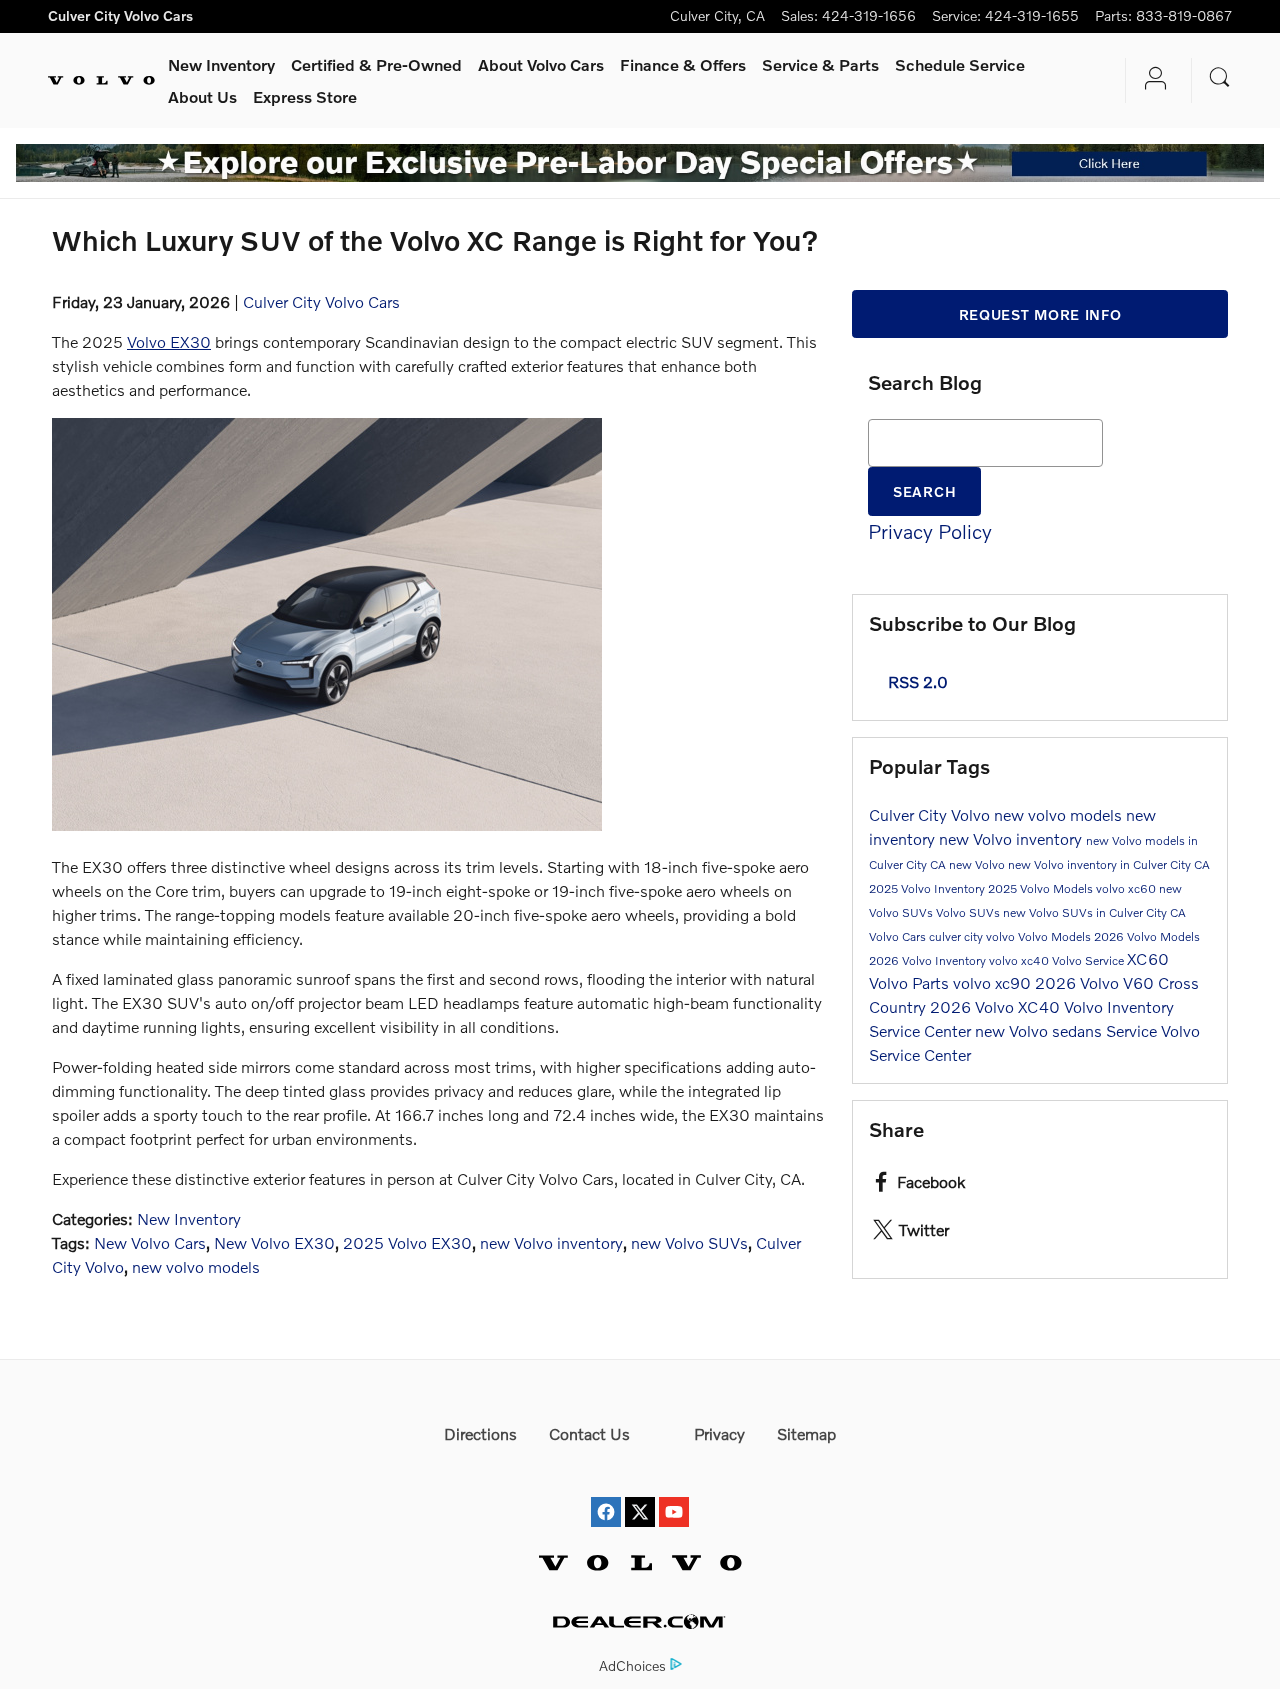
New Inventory (221, 64)
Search (924, 491)
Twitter (924, 1229)
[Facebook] (606, 1493)
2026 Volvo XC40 (997, 1006)
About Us (202, 96)
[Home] (101, 81)
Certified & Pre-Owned (376, 64)
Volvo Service (1089, 960)
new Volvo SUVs (689, 1242)
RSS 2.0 (916, 681)
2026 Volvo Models (1147, 936)
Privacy (719, 1433)
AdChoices (632, 1665)
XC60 (1148, 958)
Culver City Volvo (931, 814)
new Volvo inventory (551, 1242)
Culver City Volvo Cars (321, 301)
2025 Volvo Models (1042, 888)
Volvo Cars (899, 936)
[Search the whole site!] (1220, 77)
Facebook (931, 1181)
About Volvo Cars (541, 64)
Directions (480, 1433)
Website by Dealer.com (640, 1621)
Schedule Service (960, 64)
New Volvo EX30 (274, 1242)
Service (820, 64)
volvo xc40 (1020, 960)
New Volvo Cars (150, 1242)
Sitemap (806, 1433)
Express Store (305, 96)
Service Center (922, 1030)
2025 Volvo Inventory (928, 888)
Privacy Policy (930, 531)
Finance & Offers (683, 64)
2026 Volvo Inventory (929, 960)
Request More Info (1040, 314)
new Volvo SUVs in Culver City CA (1094, 912)
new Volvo (978, 864)
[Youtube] (674, 1493)
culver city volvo (973, 936)
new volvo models (196, 1266)
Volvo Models (1056, 936)
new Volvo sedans (1040, 1030)
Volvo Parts (911, 982)
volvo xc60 (1127, 888)
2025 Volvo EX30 (407, 1242)
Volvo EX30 (169, 341)
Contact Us (589, 1433)
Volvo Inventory (1119, 1006)
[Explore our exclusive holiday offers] (640, 162)
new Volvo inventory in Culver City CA (1109, 864)
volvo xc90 (994, 982)
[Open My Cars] (1150, 81)
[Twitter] (640, 1493)
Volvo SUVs (969, 912)
